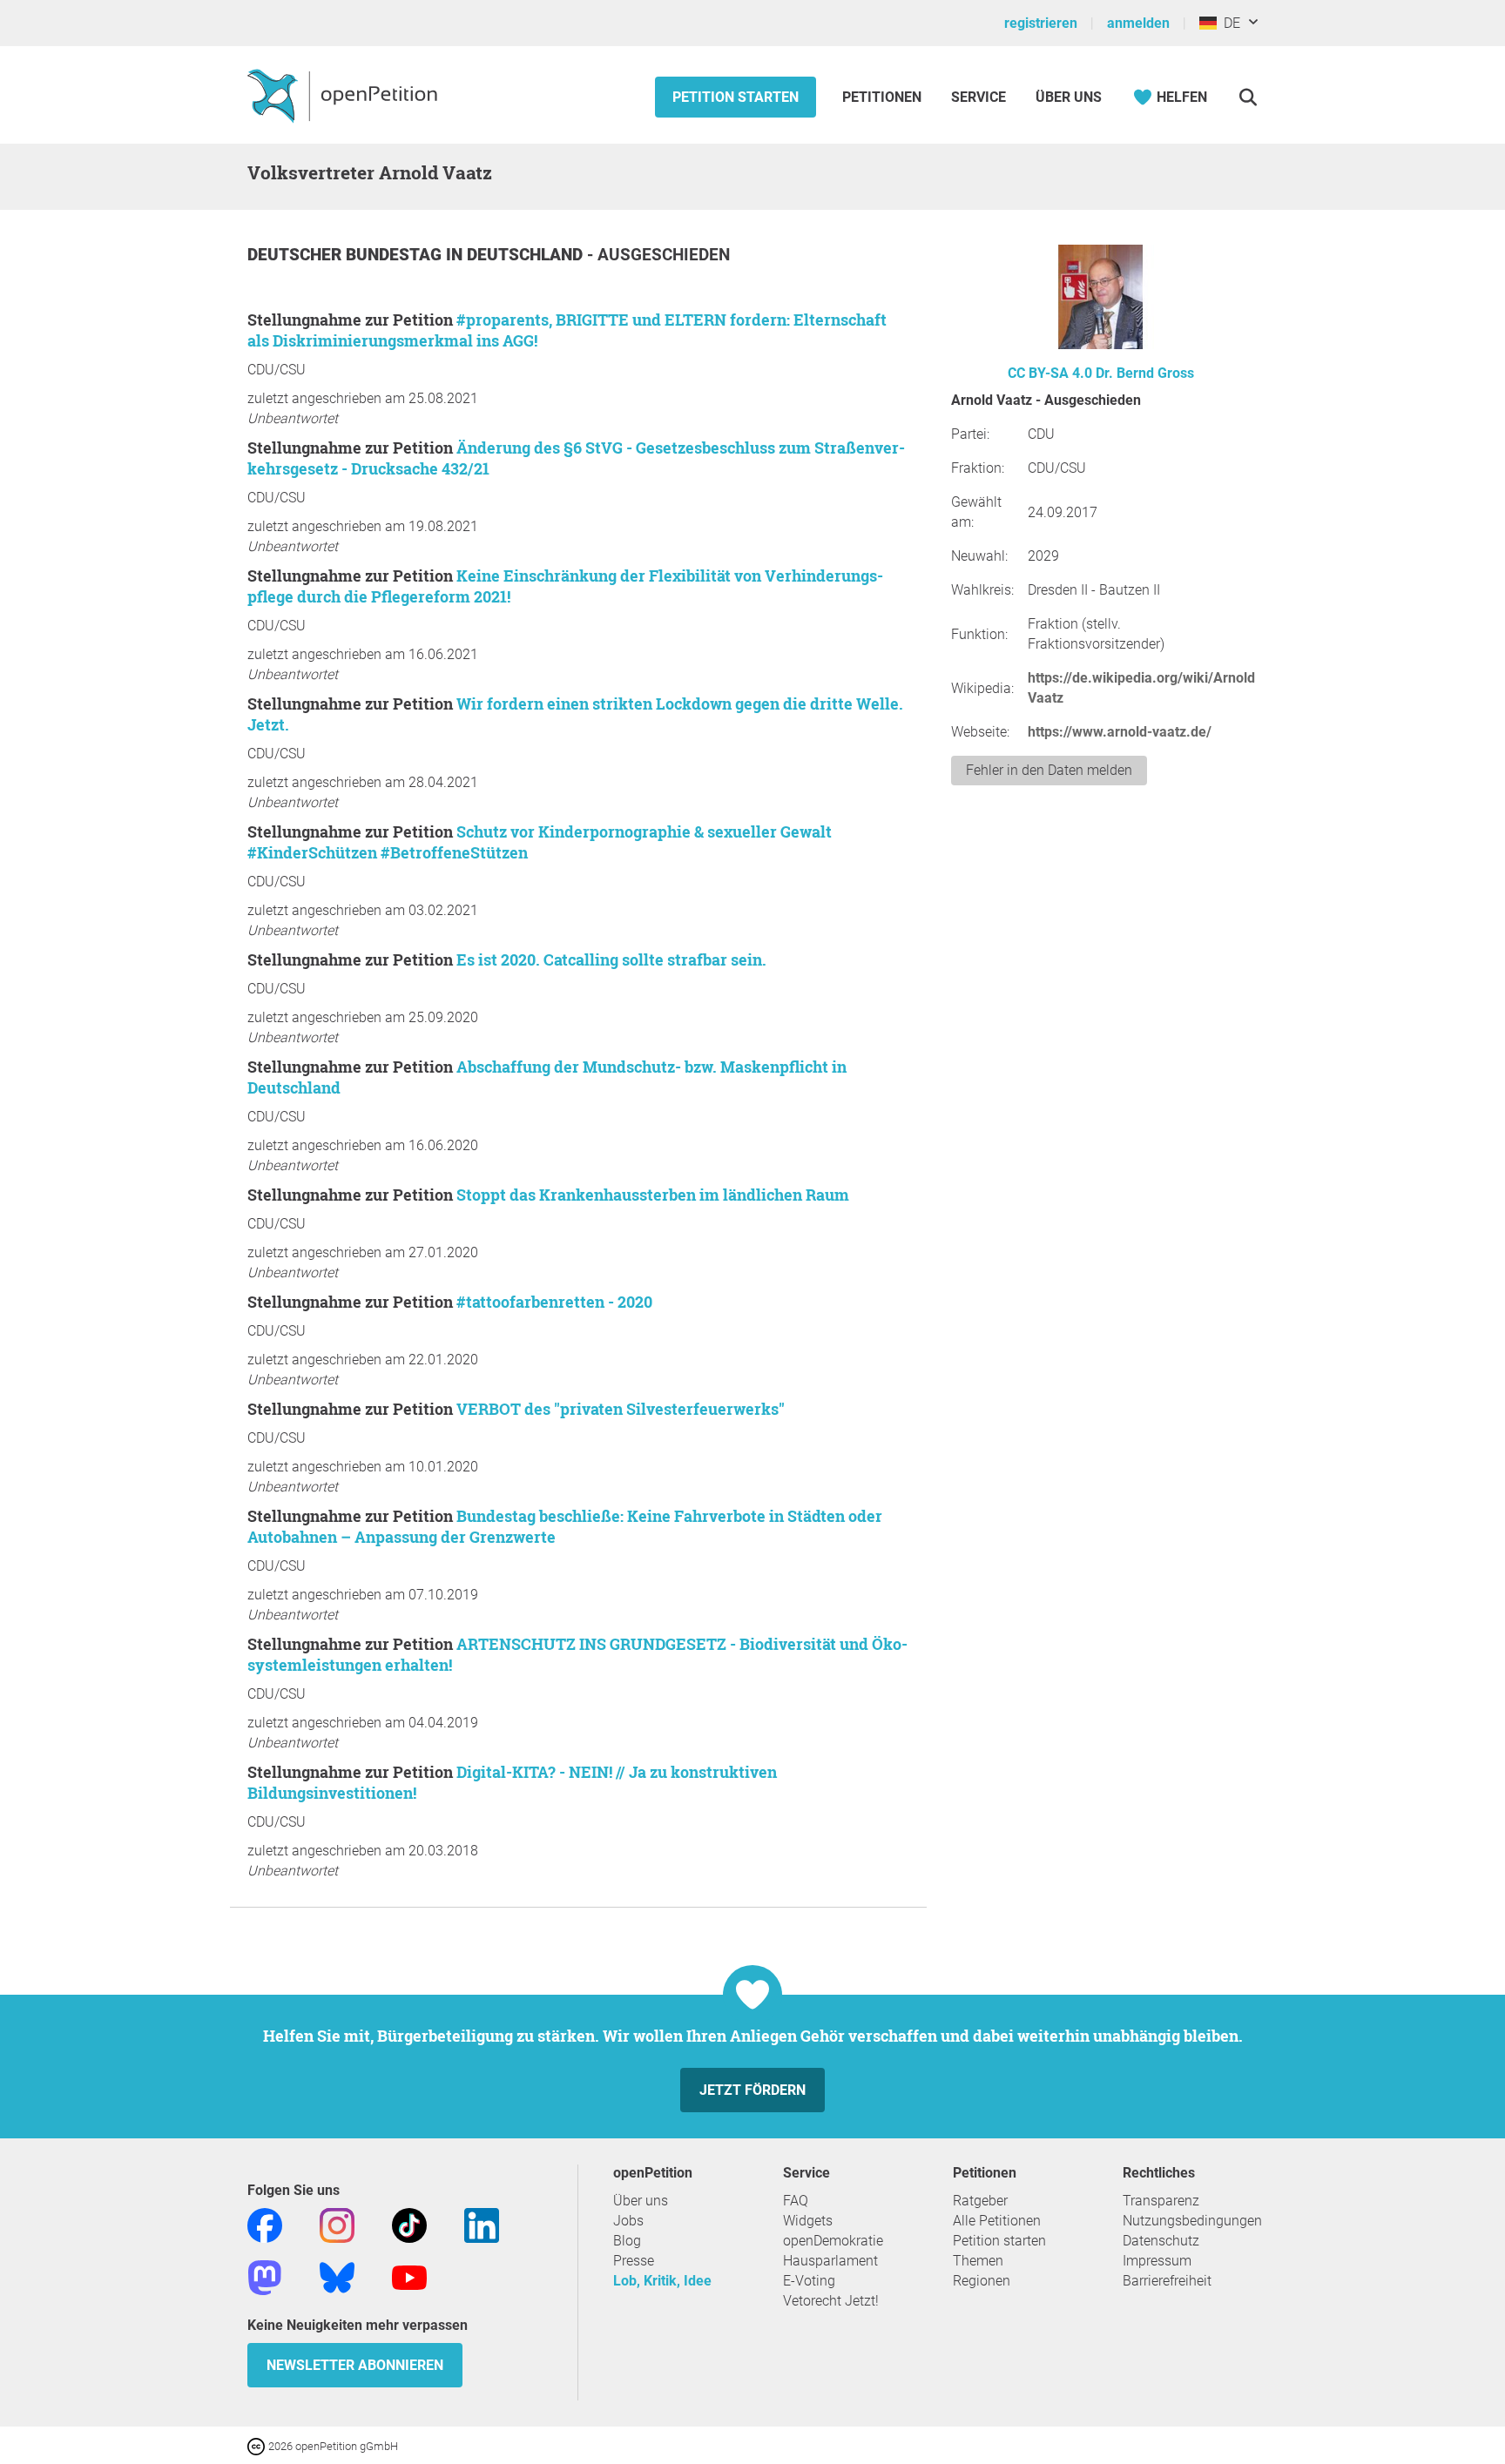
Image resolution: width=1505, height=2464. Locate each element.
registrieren (1041, 23)
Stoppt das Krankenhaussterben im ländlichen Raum (653, 1195)
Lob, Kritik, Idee (662, 2281)
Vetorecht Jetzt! (831, 2301)
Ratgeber (980, 2201)
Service (979, 97)
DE (1228, 23)
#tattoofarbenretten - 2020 (554, 1302)
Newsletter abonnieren (355, 2365)
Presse (634, 2261)
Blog (627, 2241)
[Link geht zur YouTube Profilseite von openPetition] (409, 2276)
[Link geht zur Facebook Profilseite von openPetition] (265, 2224)
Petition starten (736, 97)
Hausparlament (830, 2261)
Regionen (982, 2281)
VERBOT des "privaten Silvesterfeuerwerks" (621, 1409)
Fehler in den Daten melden (1049, 770)
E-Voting (809, 2281)
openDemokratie (833, 2241)
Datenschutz (1161, 2241)
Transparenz (1161, 2201)
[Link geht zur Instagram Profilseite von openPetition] (337, 2224)
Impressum (1157, 2261)
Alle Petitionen (997, 2221)
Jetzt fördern (752, 2090)
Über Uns (1069, 97)
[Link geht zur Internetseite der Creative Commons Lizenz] (258, 2445)
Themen (978, 2261)
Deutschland (527, 255)
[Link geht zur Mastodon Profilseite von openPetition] (265, 2276)
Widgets (808, 2221)
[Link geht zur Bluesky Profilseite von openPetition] (337, 2276)
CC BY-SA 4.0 (1050, 373)
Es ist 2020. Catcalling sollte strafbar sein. (611, 959)
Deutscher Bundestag (347, 255)
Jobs (628, 2221)
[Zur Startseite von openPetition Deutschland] (344, 95)
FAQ (796, 2201)
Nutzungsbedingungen (1192, 2221)
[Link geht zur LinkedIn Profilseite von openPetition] (482, 2224)
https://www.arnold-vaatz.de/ (1120, 732)
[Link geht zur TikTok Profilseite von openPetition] (409, 2224)
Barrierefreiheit (1167, 2281)
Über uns (641, 2201)
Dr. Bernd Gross (1145, 373)
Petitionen (884, 97)
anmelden (1138, 23)
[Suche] (1248, 97)
